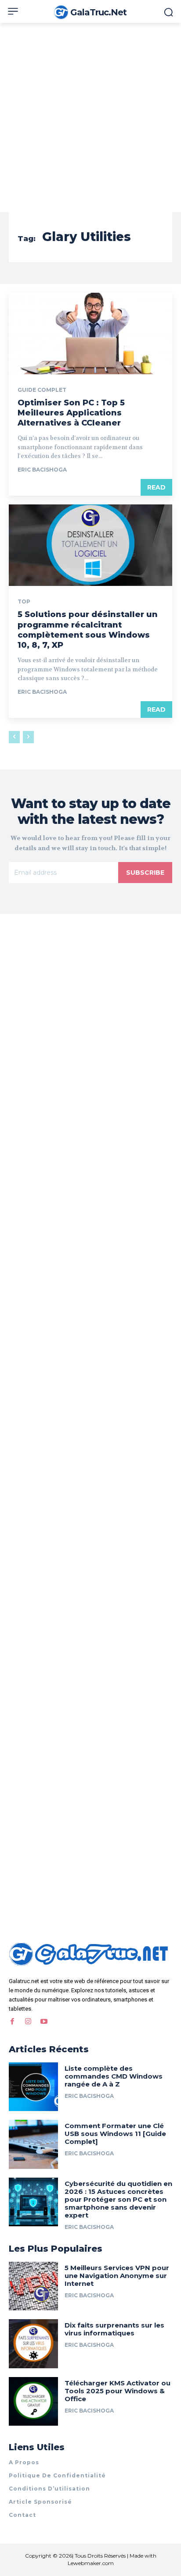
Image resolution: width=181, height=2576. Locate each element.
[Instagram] (28, 2022)
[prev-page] (14, 737)
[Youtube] (44, 2022)
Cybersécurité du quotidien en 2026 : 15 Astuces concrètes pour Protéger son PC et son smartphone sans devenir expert (118, 2199)
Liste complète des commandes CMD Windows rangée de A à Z (114, 2076)
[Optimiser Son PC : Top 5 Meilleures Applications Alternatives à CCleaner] (90, 334)
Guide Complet (42, 390)
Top (24, 602)
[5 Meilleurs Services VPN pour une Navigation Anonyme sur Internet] (33, 2286)
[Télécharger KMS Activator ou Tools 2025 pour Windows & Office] (33, 2402)
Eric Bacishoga (42, 470)
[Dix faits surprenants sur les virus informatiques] (33, 2344)
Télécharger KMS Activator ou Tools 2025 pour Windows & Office (118, 2391)
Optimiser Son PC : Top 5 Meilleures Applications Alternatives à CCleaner (71, 413)
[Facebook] (12, 2022)
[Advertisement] (90, 117)
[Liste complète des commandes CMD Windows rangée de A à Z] (33, 2087)
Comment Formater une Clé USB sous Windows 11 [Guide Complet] (115, 2134)
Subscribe (145, 873)
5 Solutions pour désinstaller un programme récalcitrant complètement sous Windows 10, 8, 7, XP (88, 630)
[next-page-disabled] (28, 737)
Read (156, 487)
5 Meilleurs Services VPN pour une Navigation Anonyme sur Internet (117, 2276)
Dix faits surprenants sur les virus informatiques (114, 2329)
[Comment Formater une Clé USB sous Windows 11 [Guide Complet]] (33, 2144)
